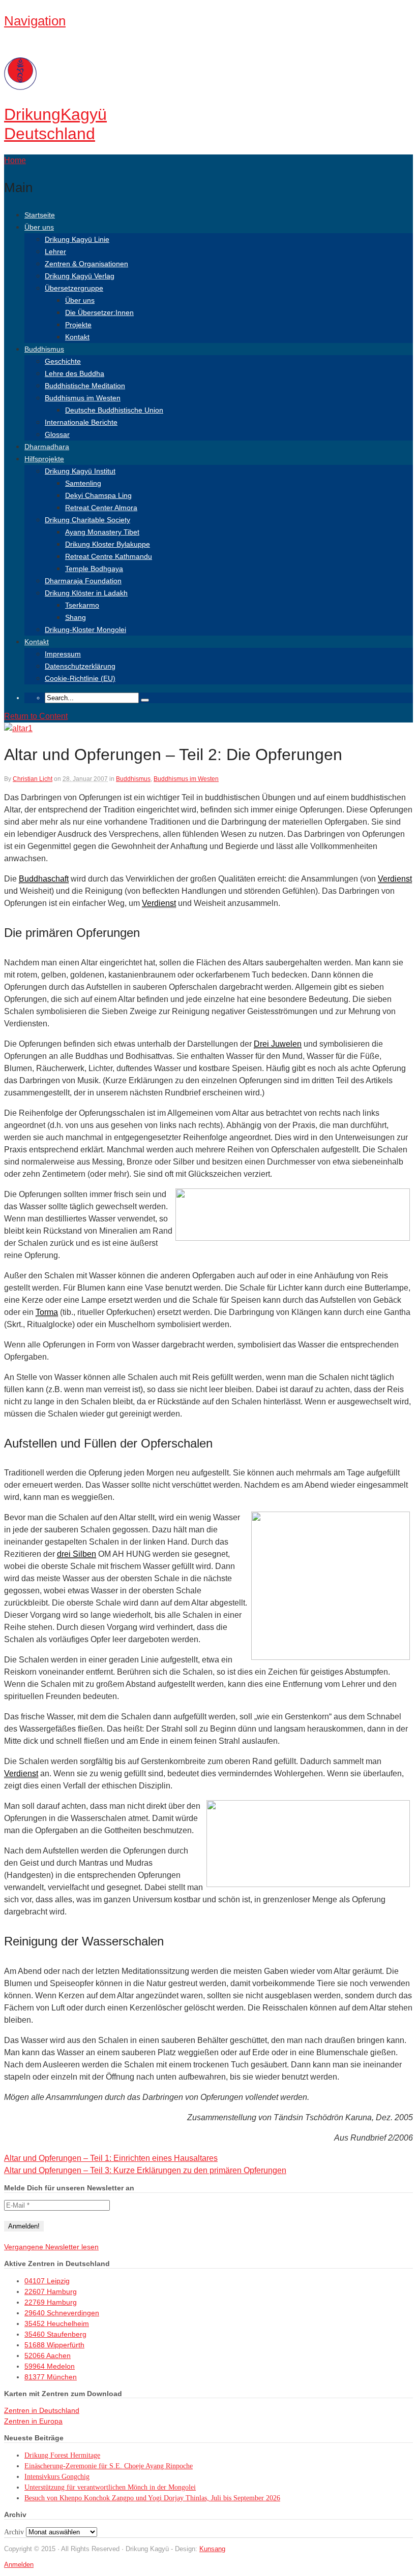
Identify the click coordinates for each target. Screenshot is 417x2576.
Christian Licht (33, 779)
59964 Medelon (50, 2366)
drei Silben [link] (77, 1554)
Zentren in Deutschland (42, 2410)
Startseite (40, 215)
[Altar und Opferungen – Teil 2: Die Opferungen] (18, 728)
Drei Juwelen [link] (278, 1044)
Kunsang (212, 2549)
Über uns (39, 227)
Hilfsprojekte (44, 459)
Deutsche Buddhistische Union (114, 410)
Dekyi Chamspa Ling (98, 495)
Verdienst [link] (395, 879)
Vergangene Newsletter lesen (51, 2247)
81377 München (51, 2377)
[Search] (145, 700)
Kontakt (77, 337)
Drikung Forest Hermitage (62, 2455)
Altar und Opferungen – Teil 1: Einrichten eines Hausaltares (111, 2158)
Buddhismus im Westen (83, 398)
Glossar (57, 434)
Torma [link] (47, 1312)
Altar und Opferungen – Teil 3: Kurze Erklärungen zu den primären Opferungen (145, 2170)
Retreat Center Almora (101, 508)
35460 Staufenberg (55, 2334)
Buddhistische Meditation (85, 386)
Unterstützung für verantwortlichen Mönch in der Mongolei (110, 2487)
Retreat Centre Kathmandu (109, 556)
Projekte (78, 325)
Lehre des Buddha (75, 373)
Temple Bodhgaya (94, 569)
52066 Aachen (48, 2355)
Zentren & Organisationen (86, 264)
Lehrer (55, 252)
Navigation (35, 21)
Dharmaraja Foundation (83, 581)
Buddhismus (44, 349)
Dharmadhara (47, 447)
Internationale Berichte (81, 422)
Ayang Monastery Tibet (102, 532)
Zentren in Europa (33, 2421)
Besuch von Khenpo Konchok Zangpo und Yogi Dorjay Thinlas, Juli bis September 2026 (152, 2498)
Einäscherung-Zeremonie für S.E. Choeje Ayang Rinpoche (109, 2466)
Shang (76, 617)
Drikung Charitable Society (87, 520)
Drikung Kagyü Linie (77, 239)
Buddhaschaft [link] (44, 879)
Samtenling (83, 483)
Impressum (63, 654)
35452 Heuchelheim (57, 2323)
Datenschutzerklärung (80, 666)
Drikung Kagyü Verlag (80, 276)
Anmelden (19, 2565)
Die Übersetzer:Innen (99, 312)
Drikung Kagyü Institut (80, 471)
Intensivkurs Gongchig (57, 2477)
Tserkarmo (82, 605)
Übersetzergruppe (74, 288)
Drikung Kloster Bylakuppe (108, 544)
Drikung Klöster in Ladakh (86, 593)
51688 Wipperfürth (54, 2345)
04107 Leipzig (47, 2281)
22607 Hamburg (51, 2291)
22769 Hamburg (51, 2302)
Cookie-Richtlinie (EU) (80, 678)
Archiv (14, 2532)
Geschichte (63, 361)
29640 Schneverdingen (62, 2313)
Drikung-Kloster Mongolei (85, 630)
